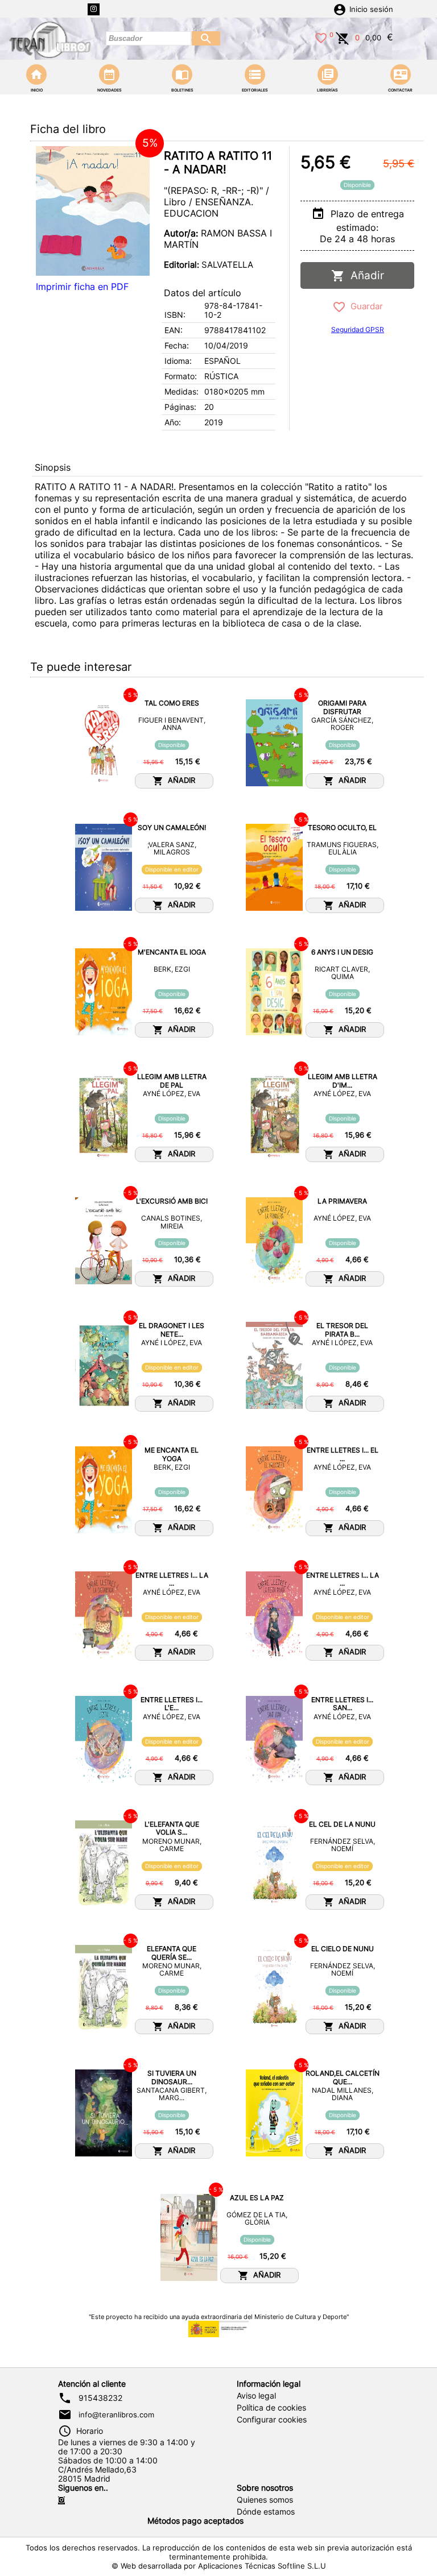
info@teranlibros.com (116, 2415)
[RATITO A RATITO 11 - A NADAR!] (93, 211)
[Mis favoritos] (321, 37)
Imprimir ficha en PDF (82, 287)
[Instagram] (94, 9)
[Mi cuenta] (340, 9)
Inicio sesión (371, 9)
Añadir (364, 275)
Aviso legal (256, 2396)
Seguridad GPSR (358, 329)
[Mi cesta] (343, 37)
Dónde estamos (266, 2512)
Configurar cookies (272, 2420)
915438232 (100, 2398)
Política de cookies (271, 2408)
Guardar (364, 306)
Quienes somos (265, 2500)
